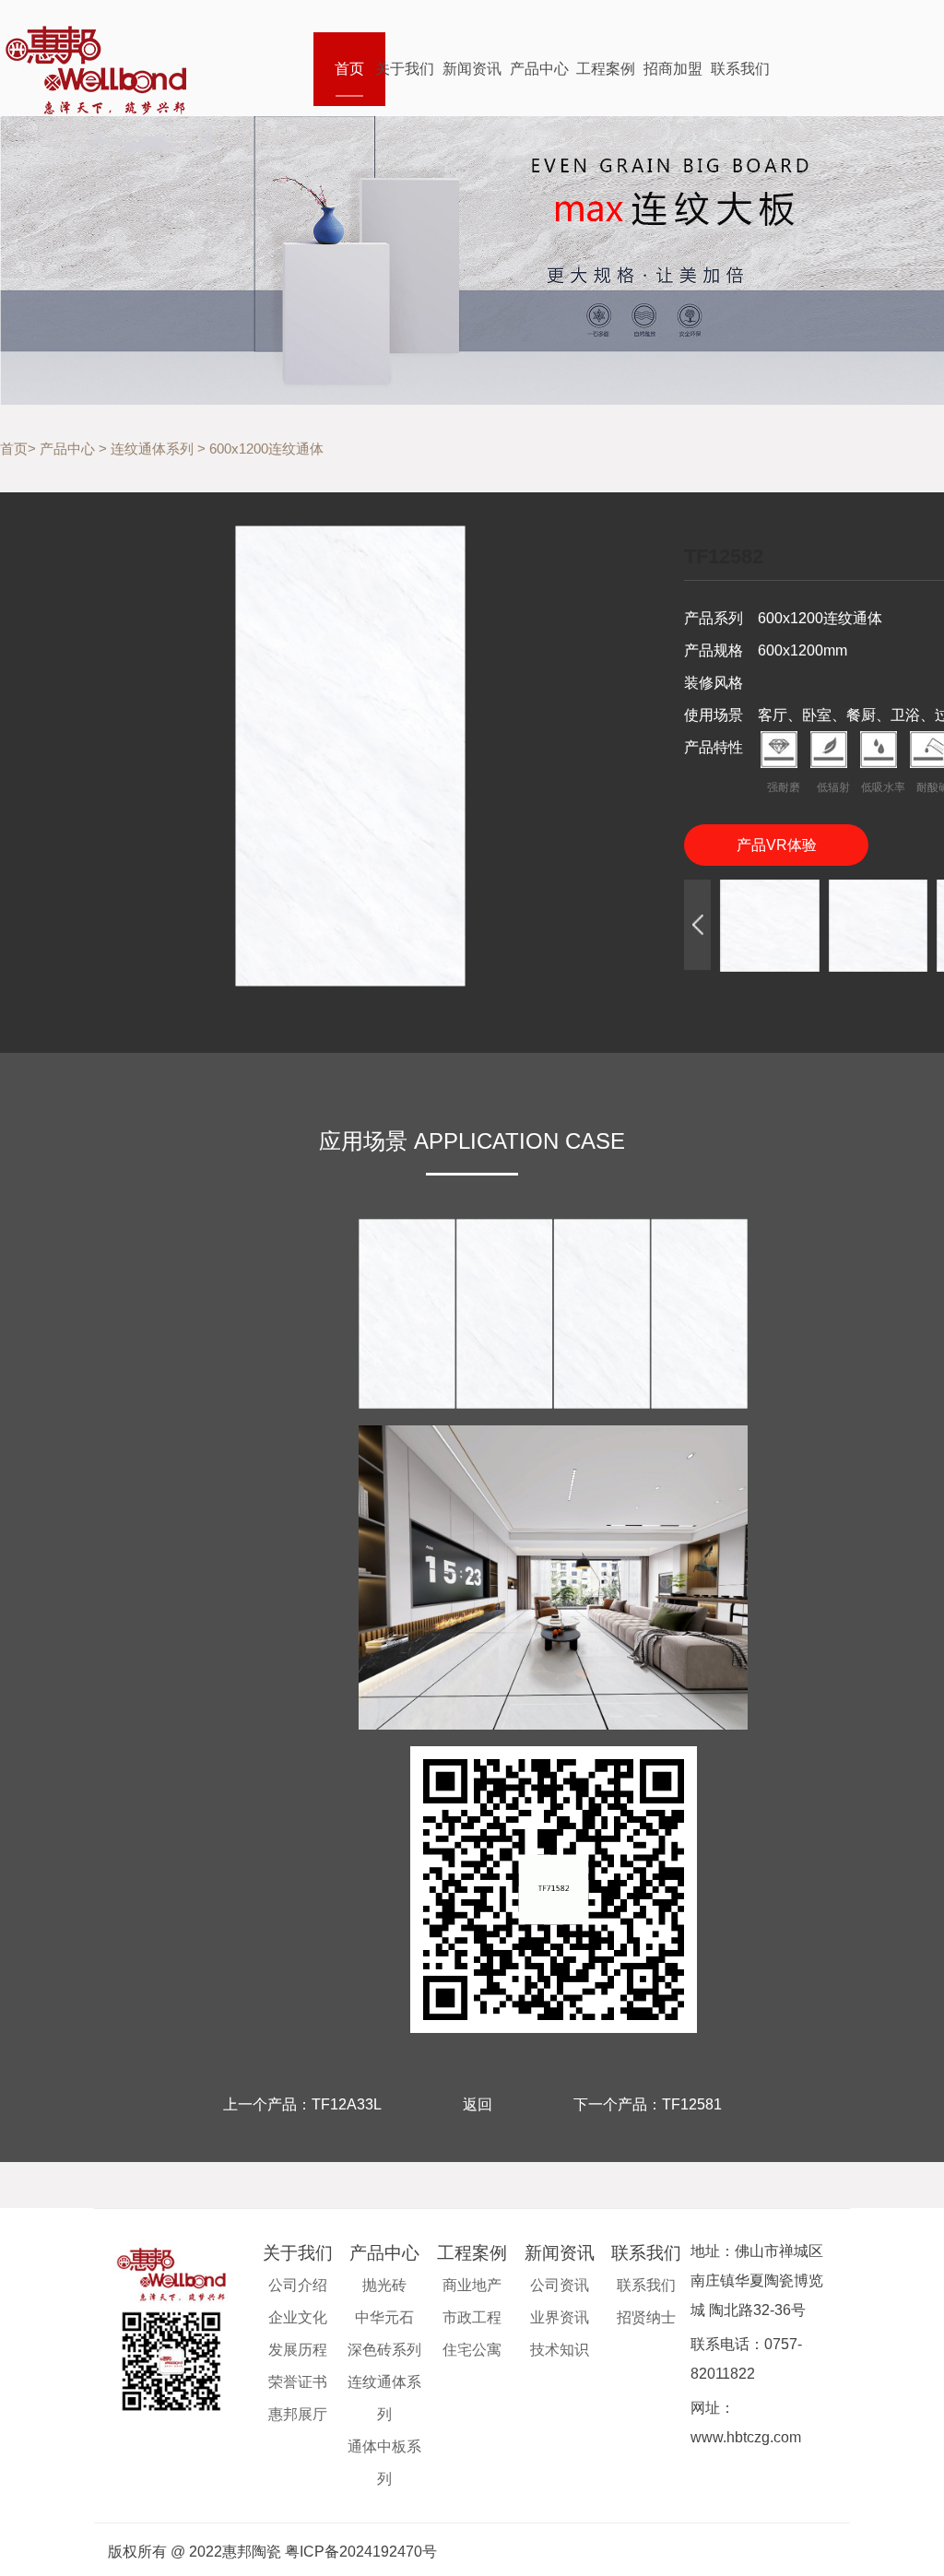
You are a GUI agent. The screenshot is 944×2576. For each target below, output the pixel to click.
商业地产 (472, 2285)
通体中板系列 (384, 2463)
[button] (697, 925)
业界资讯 (560, 2317)
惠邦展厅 (298, 2414)
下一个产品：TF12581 (648, 2104)
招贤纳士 (646, 2317)
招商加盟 (673, 69)
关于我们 (405, 69)
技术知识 (560, 2350)
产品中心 (539, 69)
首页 (349, 69)
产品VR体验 (777, 845)
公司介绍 (298, 2285)
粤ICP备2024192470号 (361, 2552)
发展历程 (298, 2350)
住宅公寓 (472, 2350)
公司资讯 (560, 2285)
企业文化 (298, 2317)
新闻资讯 (472, 69)
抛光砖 (384, 2285)
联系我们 (740, 69)
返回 (478, 2104)
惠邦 (107, 67)
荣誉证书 (298, 2382)
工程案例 (606, 69)
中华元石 (384, 2317)
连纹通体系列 (152, 449)
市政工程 (472, 2317)
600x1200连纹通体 (266, 449)
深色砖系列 (384, 2350)
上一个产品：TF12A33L (302, 2104)
